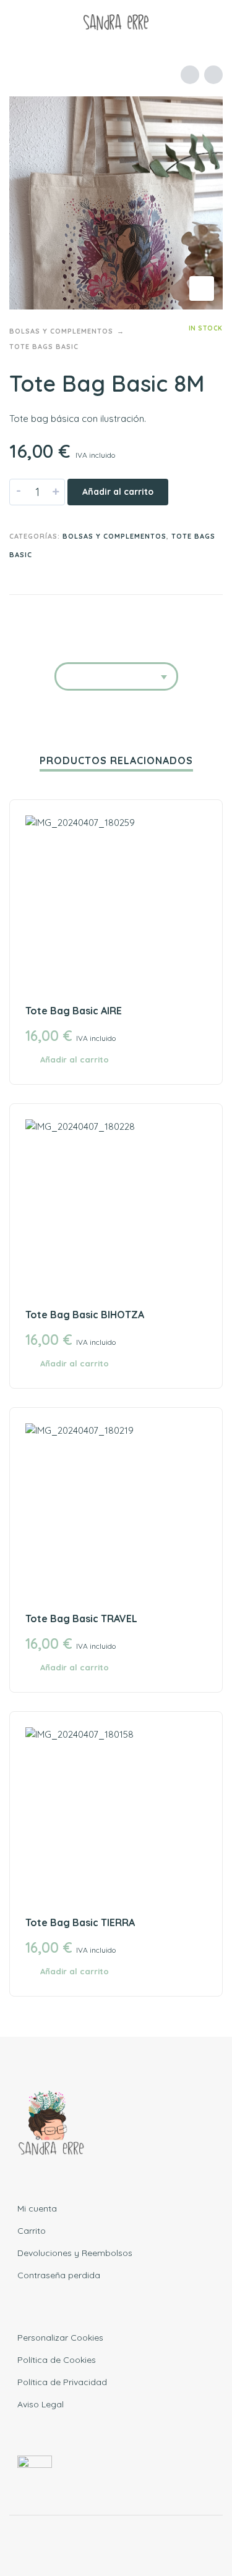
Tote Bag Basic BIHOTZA (85, 1315)
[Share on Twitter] (164, 615)
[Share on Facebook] (140, 615)
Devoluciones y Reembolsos (75, 2253)
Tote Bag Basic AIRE (74, 1011)
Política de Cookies (57, 2360)
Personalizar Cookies (60, 2338)
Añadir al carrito (118, 492)
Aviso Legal (41, 2404)
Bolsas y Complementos (61, 331)
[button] (22, 22)
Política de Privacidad (62, 2382)
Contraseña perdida (59, 2275)
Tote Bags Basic (44, 347)
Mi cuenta (37, 2208)
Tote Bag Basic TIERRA (80, 1922)
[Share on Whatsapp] (211, 615)
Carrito (32, 2231)
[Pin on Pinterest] (187, 615)
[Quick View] (199, 1060)
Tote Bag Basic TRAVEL (81, 1618)
